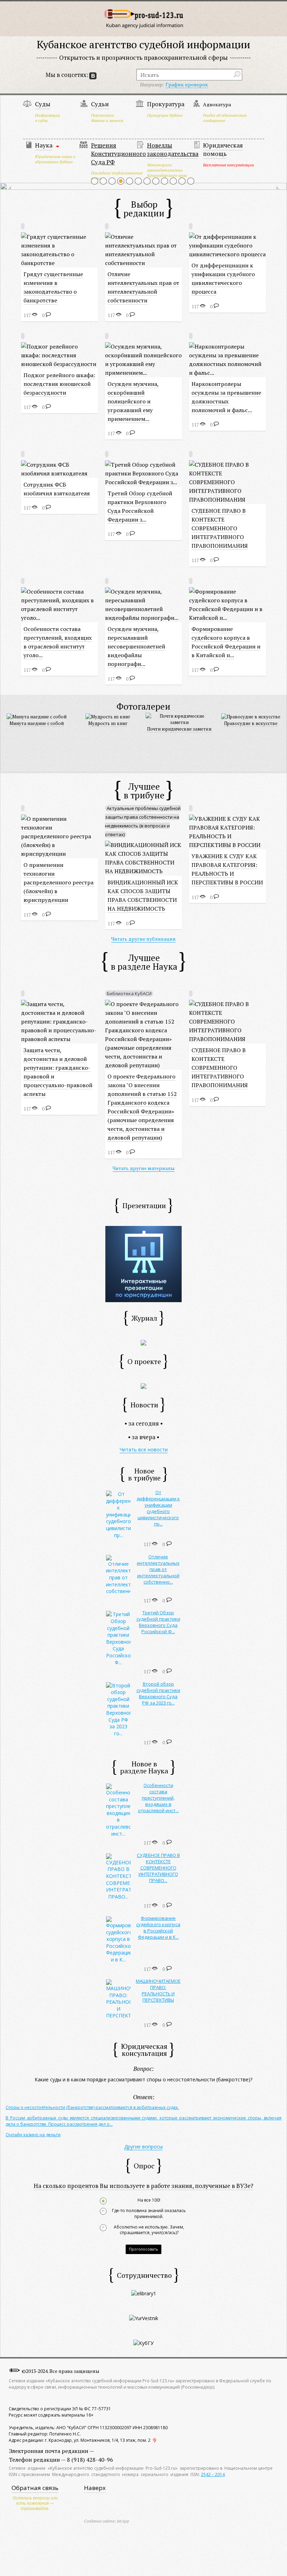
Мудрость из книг (108, 723)
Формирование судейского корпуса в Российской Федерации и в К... (158, 1928)
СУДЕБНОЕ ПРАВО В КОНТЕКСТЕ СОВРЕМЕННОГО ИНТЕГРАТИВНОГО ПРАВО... (158, 1868)
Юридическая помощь (223, 149)
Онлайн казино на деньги (33, 2135)
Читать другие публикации (143, 939)
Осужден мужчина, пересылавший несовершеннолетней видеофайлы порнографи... (136, 646)
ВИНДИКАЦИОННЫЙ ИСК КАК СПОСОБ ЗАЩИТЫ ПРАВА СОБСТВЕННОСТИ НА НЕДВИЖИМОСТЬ (143, 895)
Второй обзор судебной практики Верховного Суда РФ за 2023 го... (158, 1693)
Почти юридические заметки (179, 729)
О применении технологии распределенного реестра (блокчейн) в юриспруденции (58, 882)
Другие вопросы (143, 2147)
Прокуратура (166, 104)
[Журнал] (143, 1342)
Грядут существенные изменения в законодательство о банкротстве (53, 287)
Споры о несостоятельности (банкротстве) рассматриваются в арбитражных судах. (92, 2107)
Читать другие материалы (144, 1168)
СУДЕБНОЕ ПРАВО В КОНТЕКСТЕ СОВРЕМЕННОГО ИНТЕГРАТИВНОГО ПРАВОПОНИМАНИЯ (220, 528)
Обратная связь (35, 2488)
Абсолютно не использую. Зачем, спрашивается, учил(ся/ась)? (149, 2230)
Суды (43, 104)
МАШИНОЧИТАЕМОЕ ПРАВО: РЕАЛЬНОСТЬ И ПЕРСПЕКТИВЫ (158, 1990)
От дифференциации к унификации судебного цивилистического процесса (223, 278)
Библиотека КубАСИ (129, 993)
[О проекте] (143, 1385)
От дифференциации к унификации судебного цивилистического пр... (158, 1508)
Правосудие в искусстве (251, 723)
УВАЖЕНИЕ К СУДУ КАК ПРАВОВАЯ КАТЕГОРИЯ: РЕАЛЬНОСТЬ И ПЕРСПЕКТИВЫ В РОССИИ (227, 869)
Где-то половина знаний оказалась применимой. (149, 2214)
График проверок (187, 84)
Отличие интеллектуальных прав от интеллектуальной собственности (143, 287)
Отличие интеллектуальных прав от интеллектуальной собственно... (158, 1569)
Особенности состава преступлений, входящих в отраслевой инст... (158, 1798)
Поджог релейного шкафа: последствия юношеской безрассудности (59, 384)
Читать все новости (144, 1450)
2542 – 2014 (213, 2474)
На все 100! (149, 2200)
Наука (44, 145)
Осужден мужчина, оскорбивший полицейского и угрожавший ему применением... (133, 401)
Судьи (100, 104)
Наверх (95, 2488)
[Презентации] (143, 1264)
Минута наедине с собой (37, 723)
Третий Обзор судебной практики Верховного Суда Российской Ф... (158, 1622)
